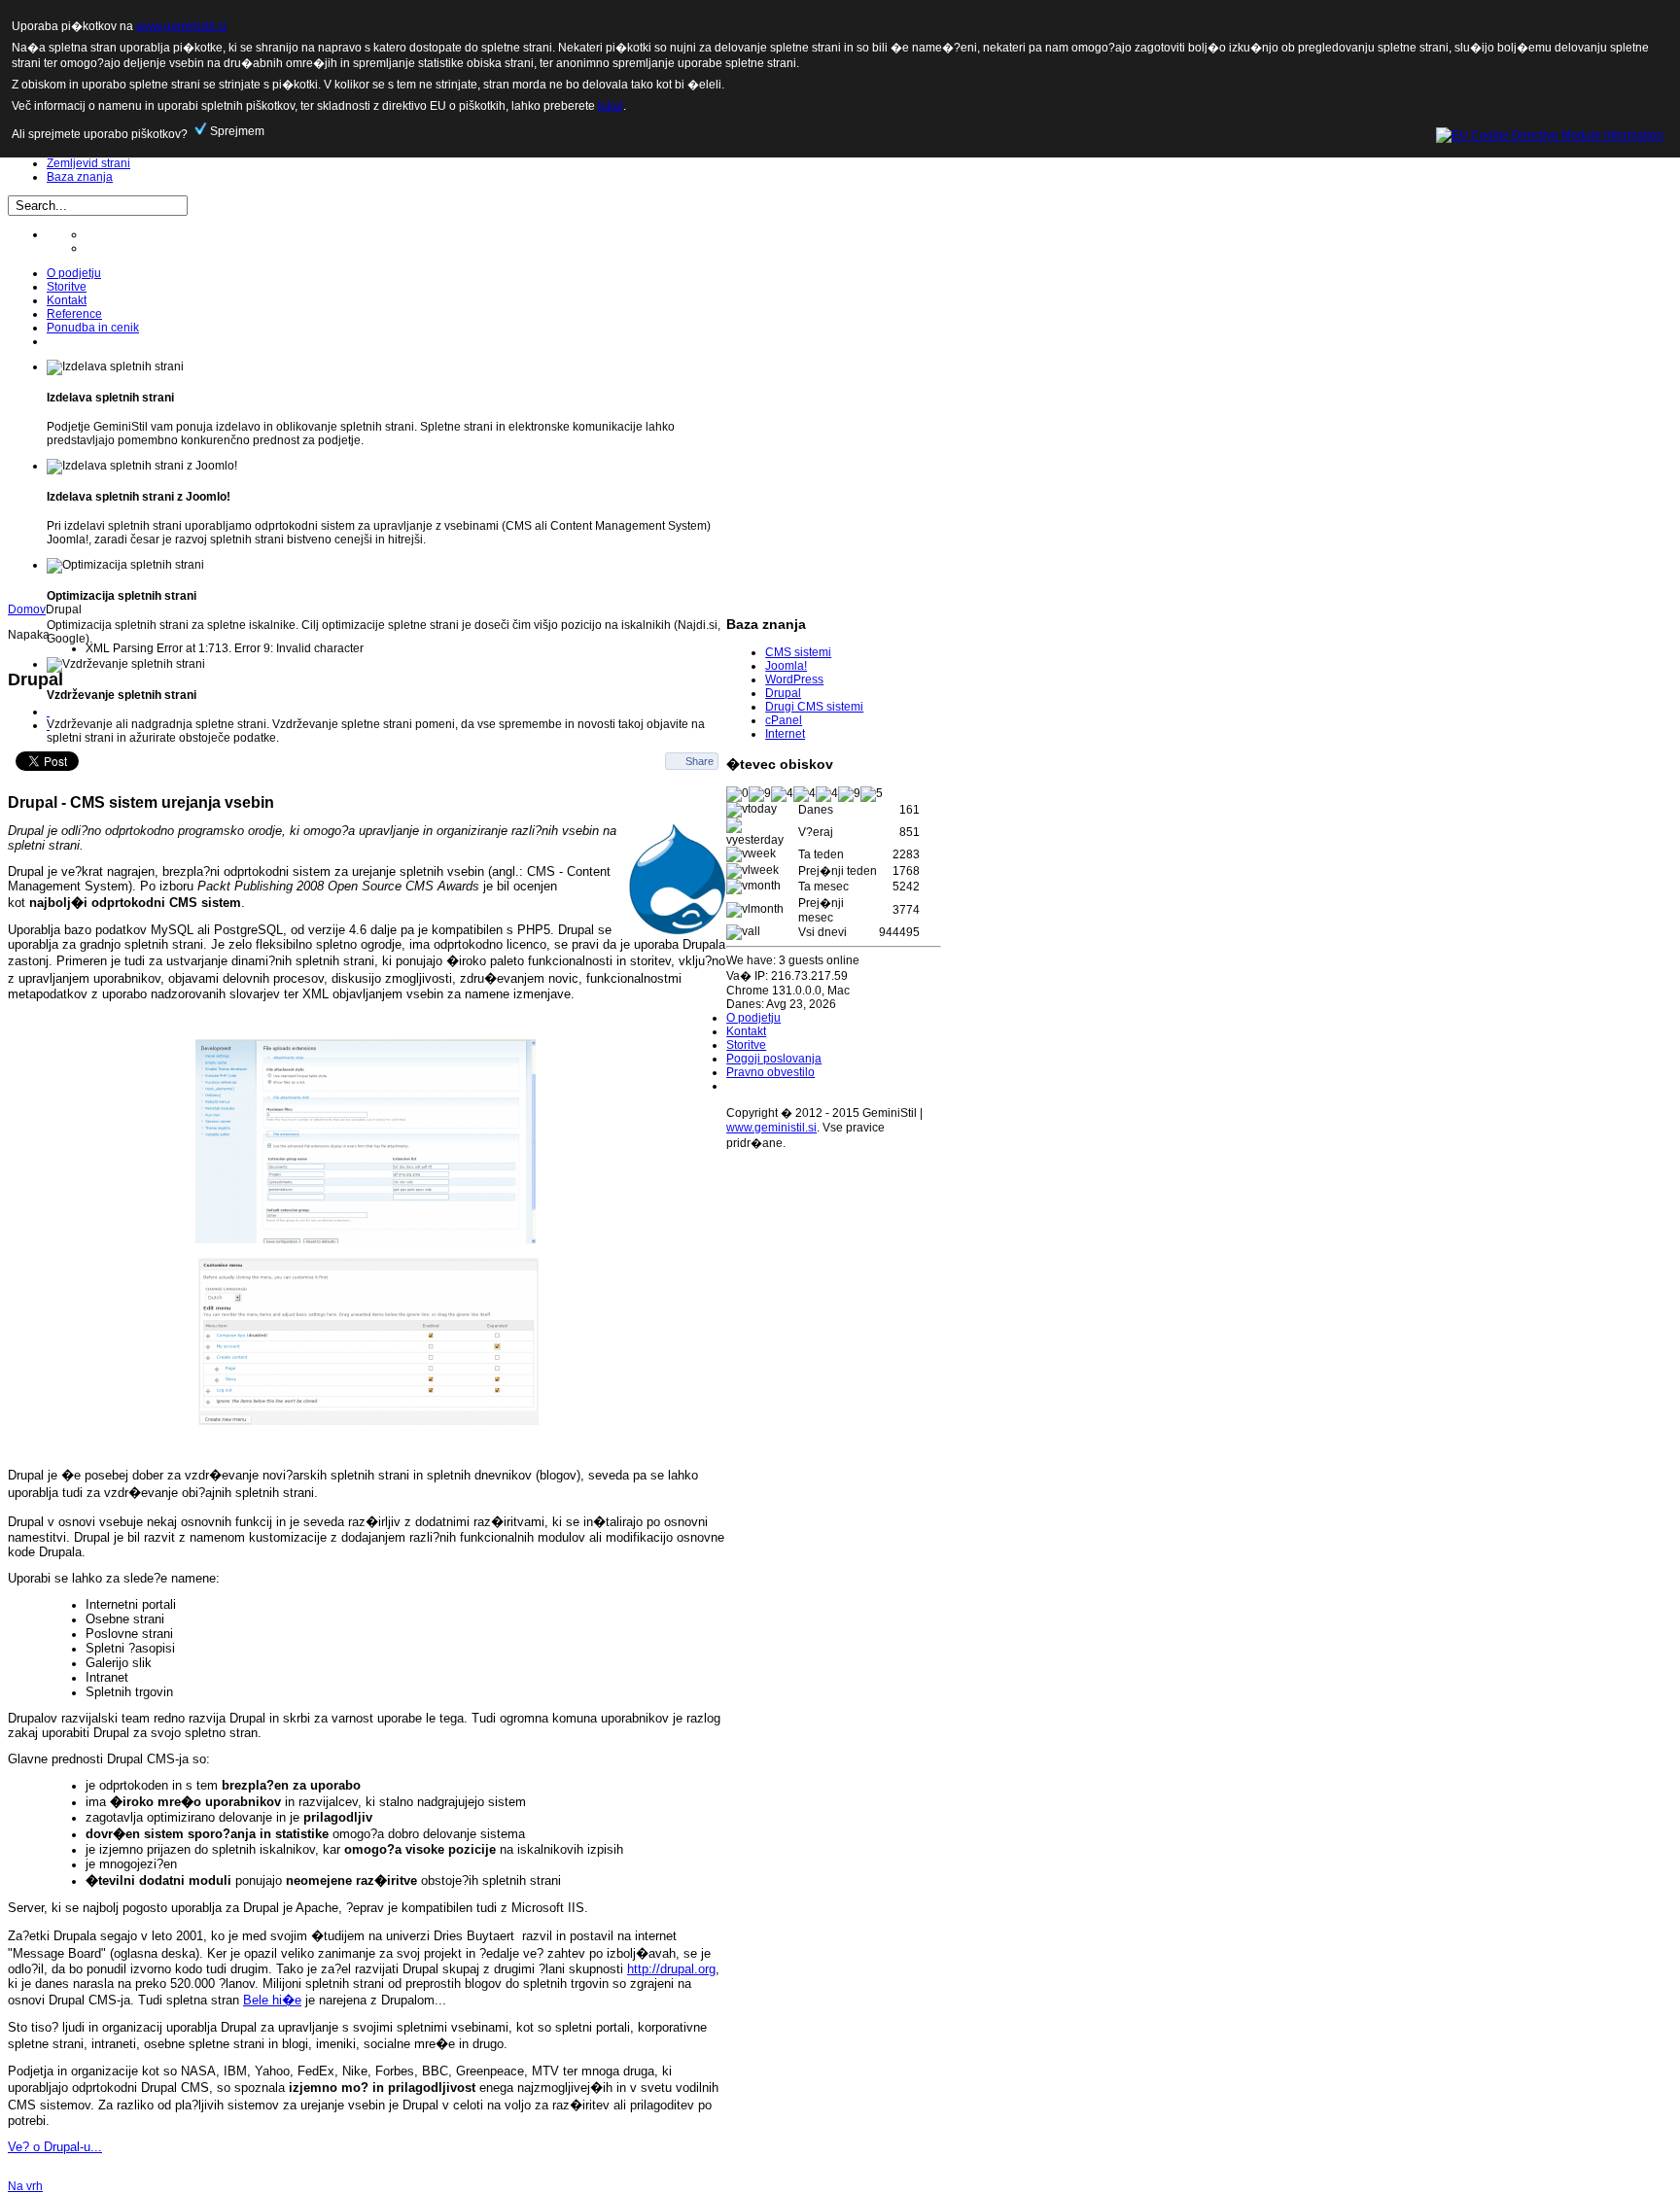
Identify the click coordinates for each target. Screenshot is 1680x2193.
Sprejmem (236, 131)
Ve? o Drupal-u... (55, 2147)
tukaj (611, 106)
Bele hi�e (272, 2000)
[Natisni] (48, 712)
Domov (27, 609)
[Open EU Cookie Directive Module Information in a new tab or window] (1550, 131)
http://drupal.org (671, 1969)
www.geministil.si (771, 1128)
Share (700, 761)
